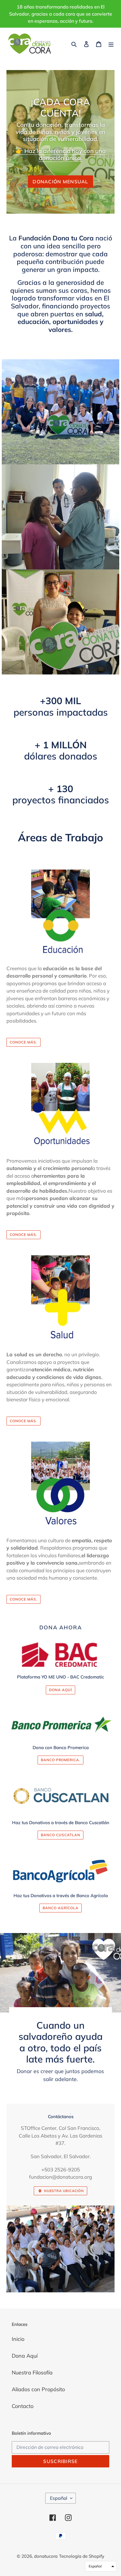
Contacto (23, 2406)
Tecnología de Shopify (82, 2556)
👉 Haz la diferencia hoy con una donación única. (61, 154)
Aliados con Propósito (38, 2389)
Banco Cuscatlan (60, 1835)
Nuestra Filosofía (32, 2373)
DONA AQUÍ (60, 1690)
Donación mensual (60, 182)
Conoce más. (23, 1042)
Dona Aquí (25, 2356)
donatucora (46, 2556)
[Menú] (111, 44)
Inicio (18, 2339)
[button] (101, 2566)
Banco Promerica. (60, 1760)
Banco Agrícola (60, 1908)
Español (59, 2498)
